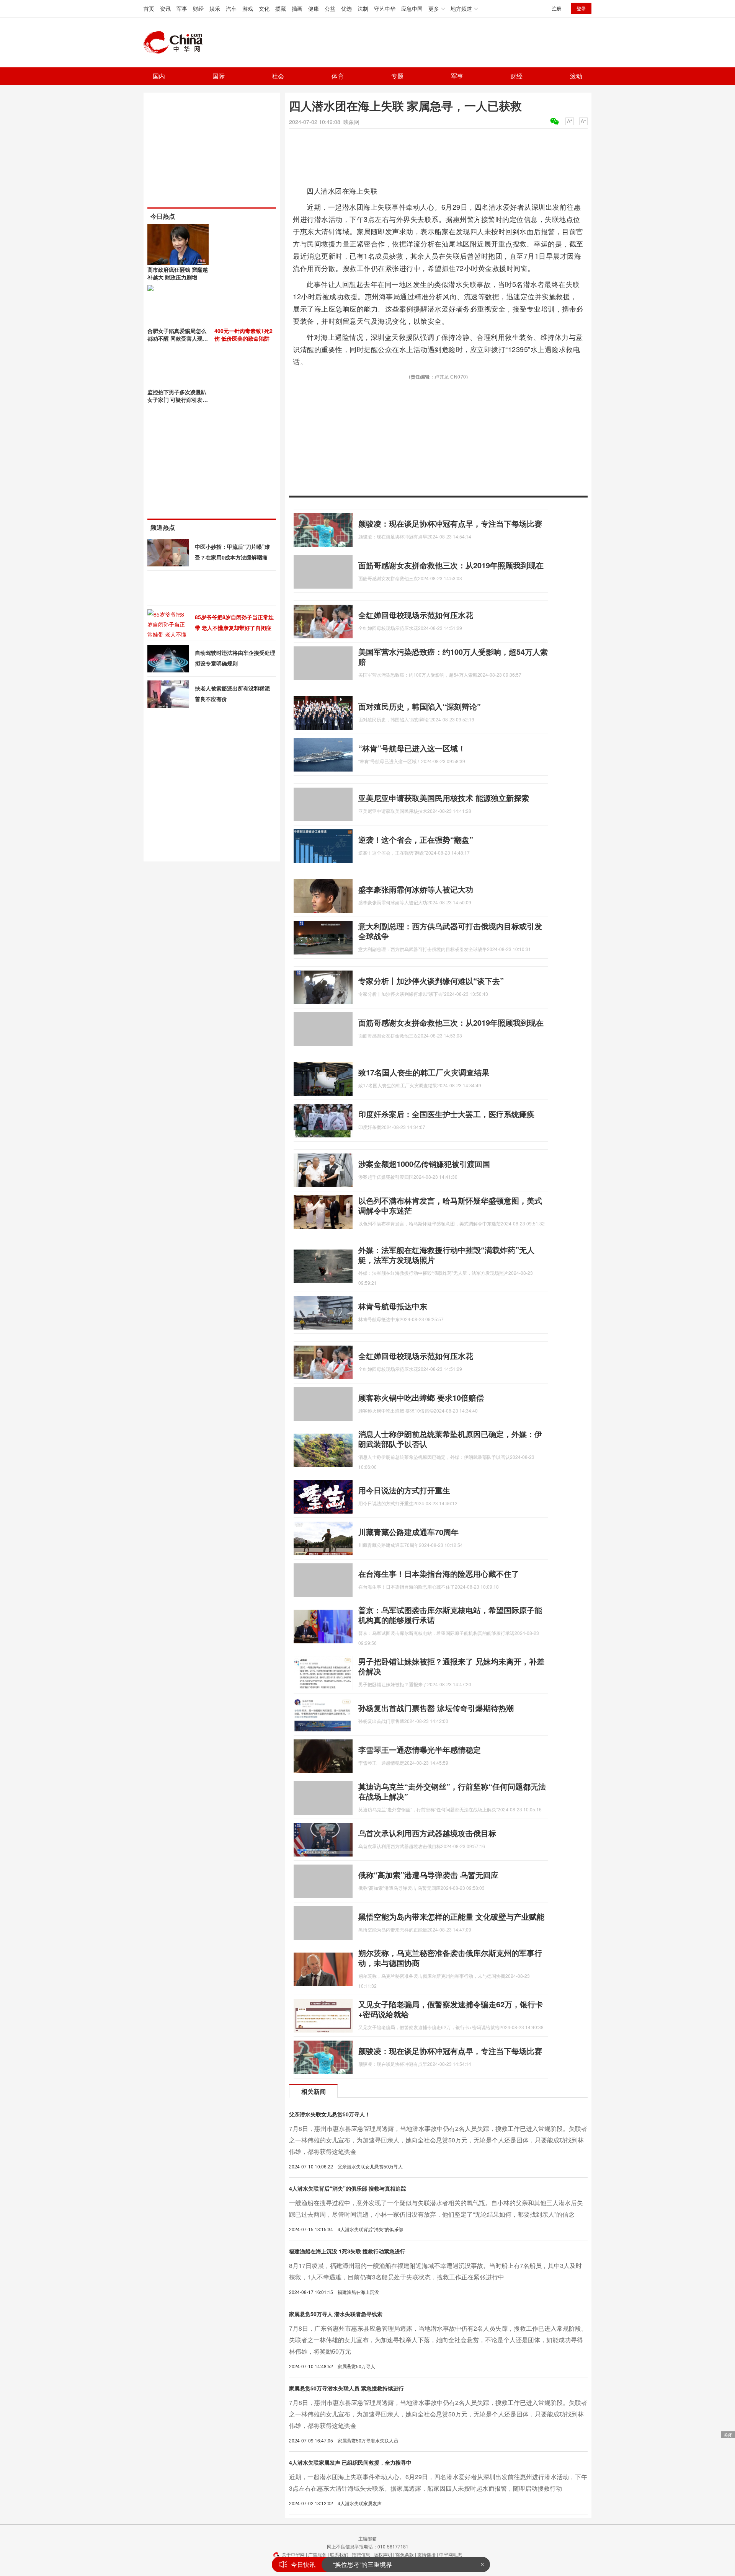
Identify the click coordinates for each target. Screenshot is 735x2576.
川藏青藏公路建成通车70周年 (408, 1532)
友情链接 (426, 2554)
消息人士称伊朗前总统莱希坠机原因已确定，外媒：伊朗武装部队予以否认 (450, 1439)
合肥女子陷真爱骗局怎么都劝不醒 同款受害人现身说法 (178, 338)
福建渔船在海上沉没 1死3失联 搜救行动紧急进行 (347, 2251)
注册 (557, 8)
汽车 (231, 8)
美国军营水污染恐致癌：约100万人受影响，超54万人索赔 (453, 657)
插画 (297, 8)
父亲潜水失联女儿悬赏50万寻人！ (330, 2114)
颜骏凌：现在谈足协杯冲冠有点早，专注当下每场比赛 (450, 523)
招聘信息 (361, 2554)
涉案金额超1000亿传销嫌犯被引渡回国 (424, 1164)
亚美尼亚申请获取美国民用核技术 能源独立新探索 (444, 798)
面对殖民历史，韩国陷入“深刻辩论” (420, 706)
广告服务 (317, 2554)
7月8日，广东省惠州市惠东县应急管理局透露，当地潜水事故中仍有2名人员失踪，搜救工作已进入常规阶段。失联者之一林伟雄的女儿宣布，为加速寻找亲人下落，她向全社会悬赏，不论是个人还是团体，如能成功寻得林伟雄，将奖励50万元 (438, 2340)
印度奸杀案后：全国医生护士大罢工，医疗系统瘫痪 (446, 1114)
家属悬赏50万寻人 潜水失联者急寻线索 (336, 2314)
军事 (182, 8)
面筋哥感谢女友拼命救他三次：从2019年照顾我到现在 (451, 565)
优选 (346, 8)
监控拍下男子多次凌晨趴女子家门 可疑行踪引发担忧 (178, 400)
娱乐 (215, 8)
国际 (219, 76)
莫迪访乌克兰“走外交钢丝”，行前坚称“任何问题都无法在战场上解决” (452, 1791)
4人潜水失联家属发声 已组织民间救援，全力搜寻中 (350, 2462)
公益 (330, 8)
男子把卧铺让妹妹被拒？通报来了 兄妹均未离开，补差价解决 (451, 1666)
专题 (397, 76)
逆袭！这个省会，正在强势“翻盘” (416, 839)
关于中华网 (293, 2554)
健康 (314, 8)
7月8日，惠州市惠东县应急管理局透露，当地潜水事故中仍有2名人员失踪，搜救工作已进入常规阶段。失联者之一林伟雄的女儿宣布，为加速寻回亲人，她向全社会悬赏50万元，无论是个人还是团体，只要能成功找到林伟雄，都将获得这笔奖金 (438, 2140)
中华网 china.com (176, 42)
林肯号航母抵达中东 (393, 1306)
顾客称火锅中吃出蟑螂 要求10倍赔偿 (421, 1397)
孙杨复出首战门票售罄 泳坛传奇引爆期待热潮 (436, 1708)
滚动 (576, 76)
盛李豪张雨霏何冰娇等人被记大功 (416, 889)
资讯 (165, 8)
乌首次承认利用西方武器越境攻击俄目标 (427, 1833)
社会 (278, 76)
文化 (264, 8)
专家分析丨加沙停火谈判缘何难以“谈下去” (431, 981)
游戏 (248, 8)
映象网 (351, 122)
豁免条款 (405, 2554)
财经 (198, 8)
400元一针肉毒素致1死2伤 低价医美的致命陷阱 (243, 334)
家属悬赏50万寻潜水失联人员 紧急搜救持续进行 (346, 2388)
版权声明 (383, 2554)
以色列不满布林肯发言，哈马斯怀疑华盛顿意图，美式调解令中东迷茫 (450, 1205)
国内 (159, 76)
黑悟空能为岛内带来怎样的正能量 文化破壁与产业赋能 (451, 1916)
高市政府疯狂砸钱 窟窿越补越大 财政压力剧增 (178, 273)
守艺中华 (385, 8)
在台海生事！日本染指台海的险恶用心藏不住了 (439, 1573)
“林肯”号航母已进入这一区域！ (412, 748)
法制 (363, 8)
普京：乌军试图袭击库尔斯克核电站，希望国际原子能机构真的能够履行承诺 (450, 1615)
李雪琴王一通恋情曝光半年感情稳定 (420, 1750)
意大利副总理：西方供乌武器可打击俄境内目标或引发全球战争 (450, 931)
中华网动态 (451, 2554)
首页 (149, 8)
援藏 (281, 8)
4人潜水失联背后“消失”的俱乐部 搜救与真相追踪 (348, 2188)
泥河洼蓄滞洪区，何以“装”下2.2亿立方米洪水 (394, 2564)
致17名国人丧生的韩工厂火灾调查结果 (424, 1072)
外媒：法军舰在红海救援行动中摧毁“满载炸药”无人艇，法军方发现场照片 (446, 1255)
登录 (581, 8)
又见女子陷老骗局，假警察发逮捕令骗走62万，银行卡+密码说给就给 (451, 2009)
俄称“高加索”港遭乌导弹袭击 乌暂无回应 (428, 1875)
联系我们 (339, 2554)
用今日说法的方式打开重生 (404, 1490)
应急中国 (412, 8)
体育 (338, 76)
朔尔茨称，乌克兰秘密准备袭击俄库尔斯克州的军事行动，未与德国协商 (450, 1958)
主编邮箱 (367, 2538)
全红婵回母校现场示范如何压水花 (416, 615)
